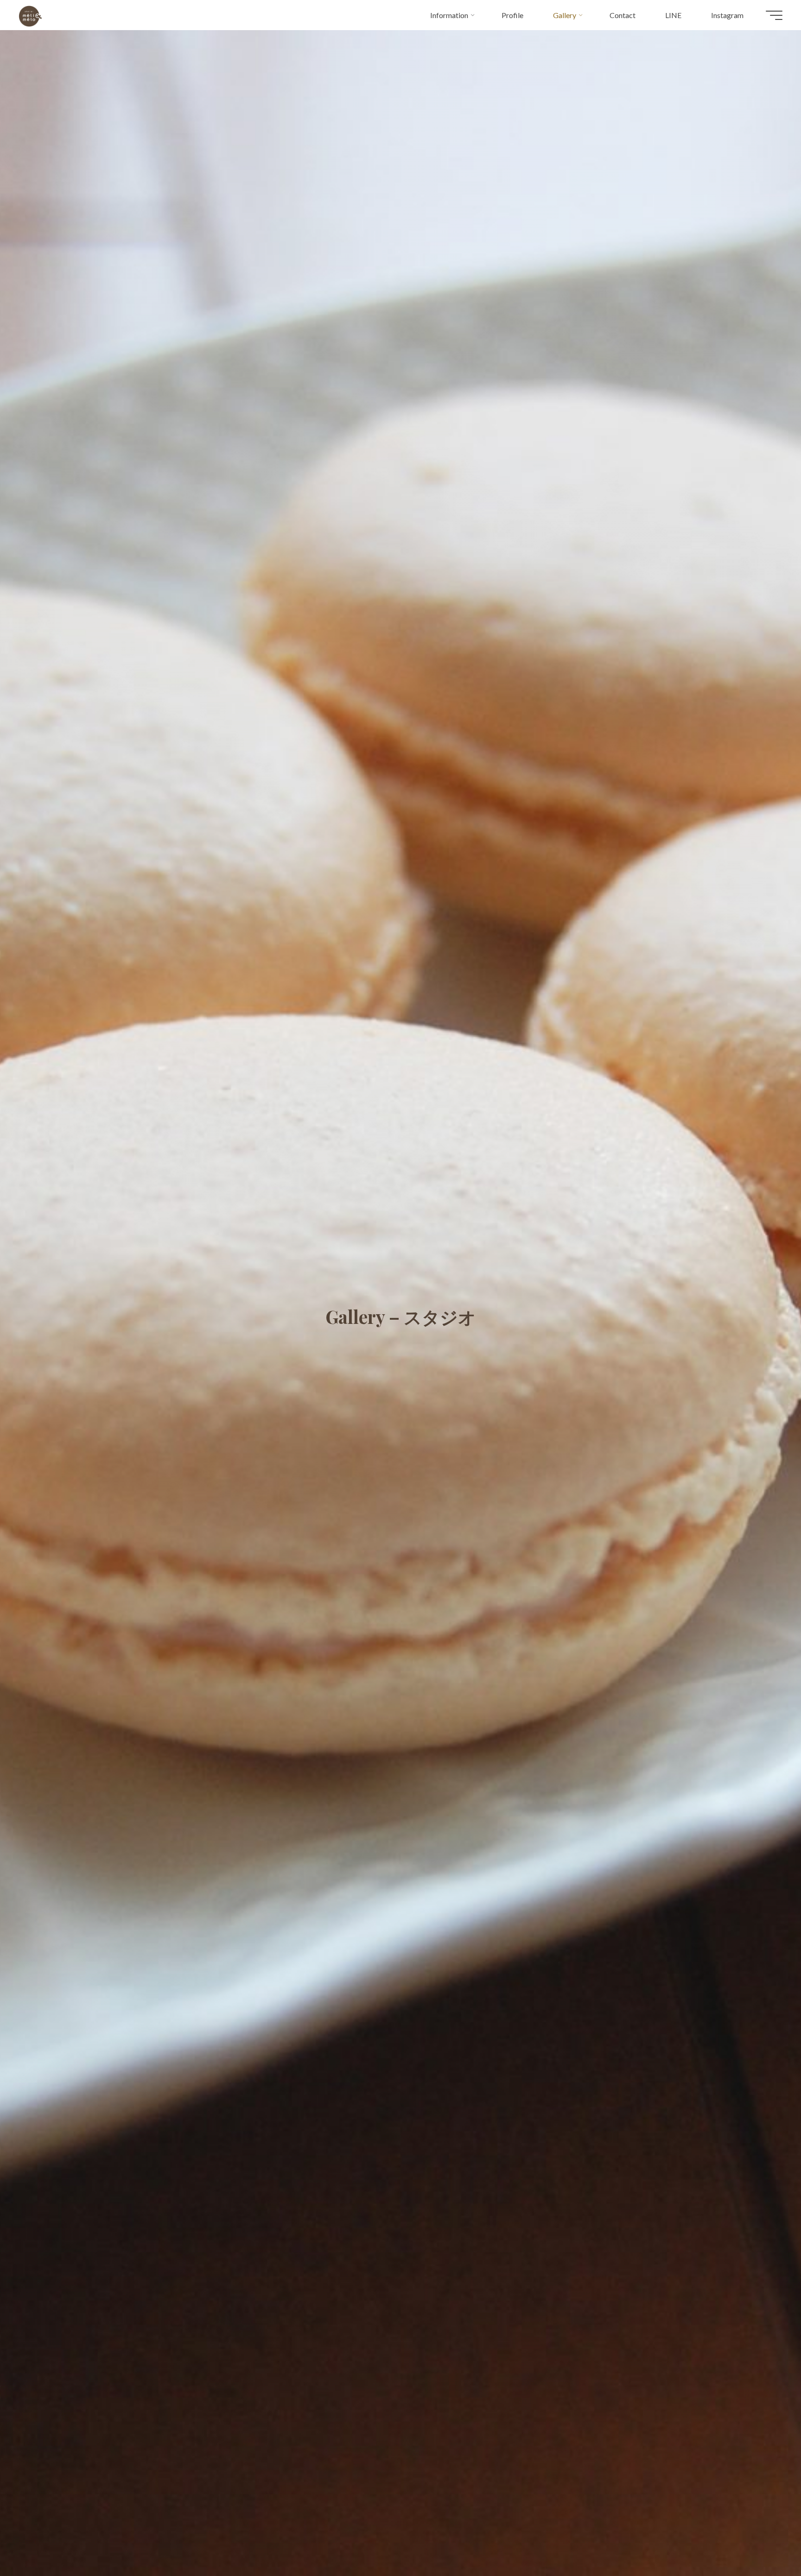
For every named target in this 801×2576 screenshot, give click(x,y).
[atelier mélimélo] (30, 15)
